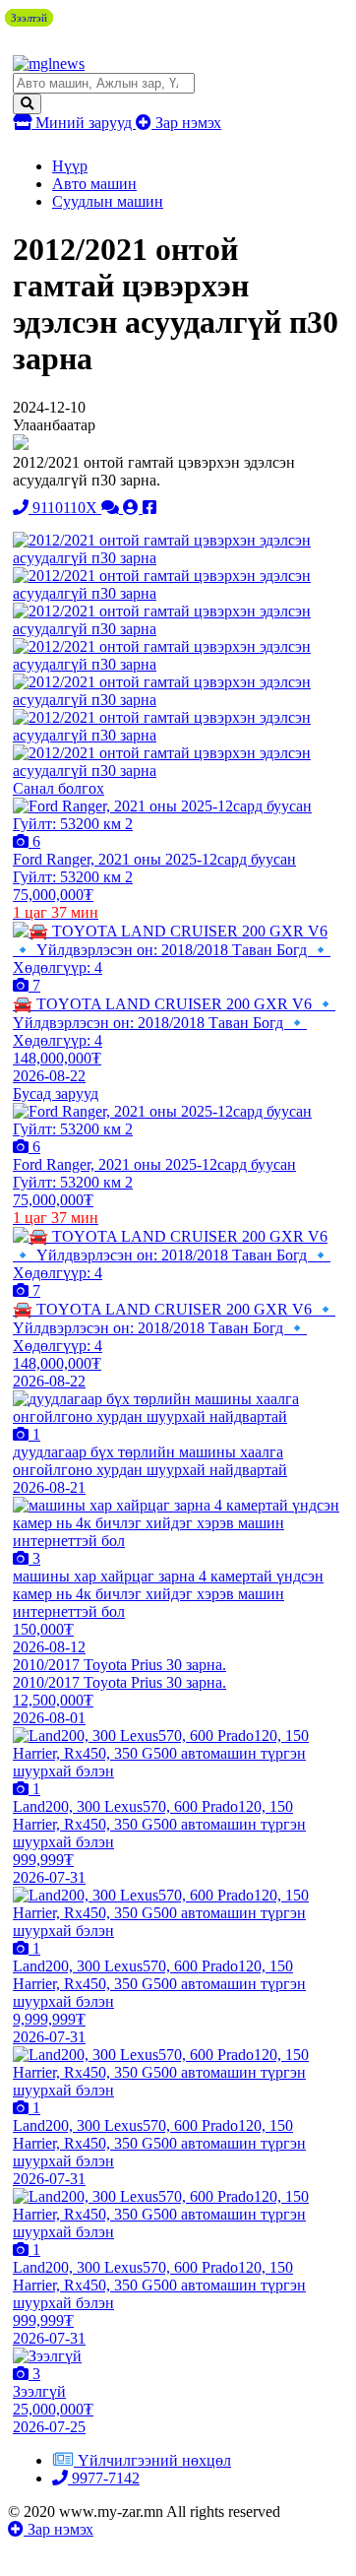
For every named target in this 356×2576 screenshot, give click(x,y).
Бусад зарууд (56, 1094)
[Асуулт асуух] (112, 508)
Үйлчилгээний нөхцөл (154, 2460)
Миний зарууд (84, 123)
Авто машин (94, 184)
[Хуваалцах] (149, 508)
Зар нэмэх (186, 123)
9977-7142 (104, 2478)
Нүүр (70, 166)
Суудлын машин (108, 201)
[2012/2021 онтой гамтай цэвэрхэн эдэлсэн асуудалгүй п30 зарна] (177, 558)
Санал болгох (59, 788)
